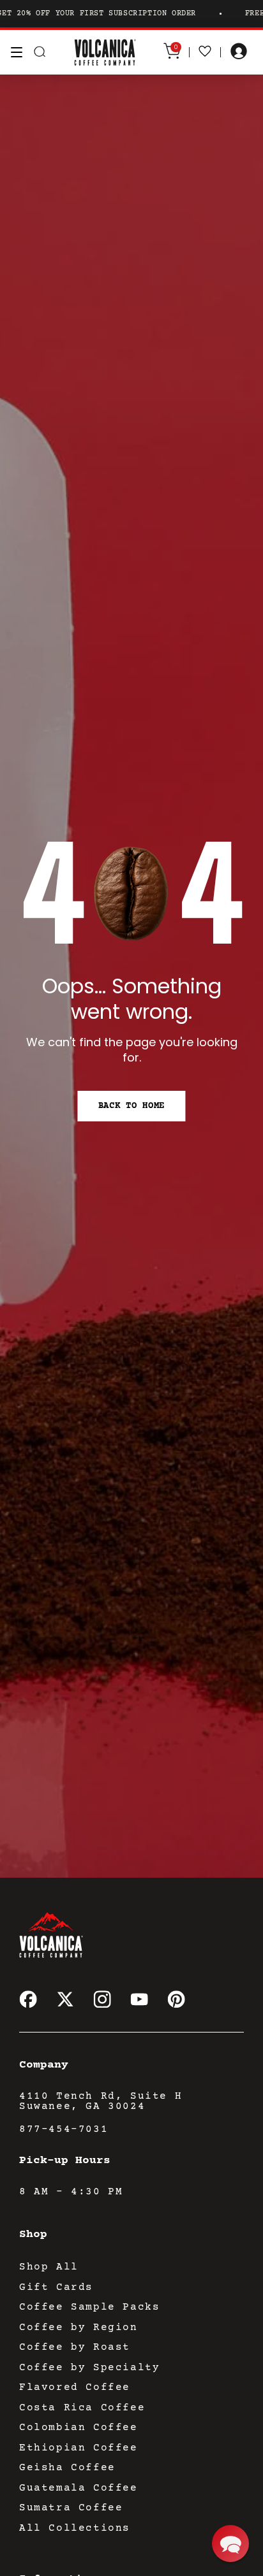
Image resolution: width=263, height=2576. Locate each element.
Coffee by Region (79, 2328)
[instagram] (102, 1999)
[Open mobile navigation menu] (17, 52)
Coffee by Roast (75, 2347)
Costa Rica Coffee (82, 2408)
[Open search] (40, 52)
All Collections (75, 2528)
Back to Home (131, 1106)
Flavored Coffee (75, 2387)
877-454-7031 (64, 2129)
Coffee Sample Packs (89, 2307)
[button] (230, 2544)
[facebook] (28, 1999)
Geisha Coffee (67, 2468)
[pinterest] (176, 1999)
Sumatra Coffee (71, 2508)
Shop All (49, 2267)
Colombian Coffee (79, 2428)
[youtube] (139, 1999)
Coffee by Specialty (89, 2368)
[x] (65, 1999)
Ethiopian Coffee (79, 2448)
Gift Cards (56, 2287)
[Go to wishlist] (205, 52)
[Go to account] (239, 52)
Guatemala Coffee (79, 2488)
